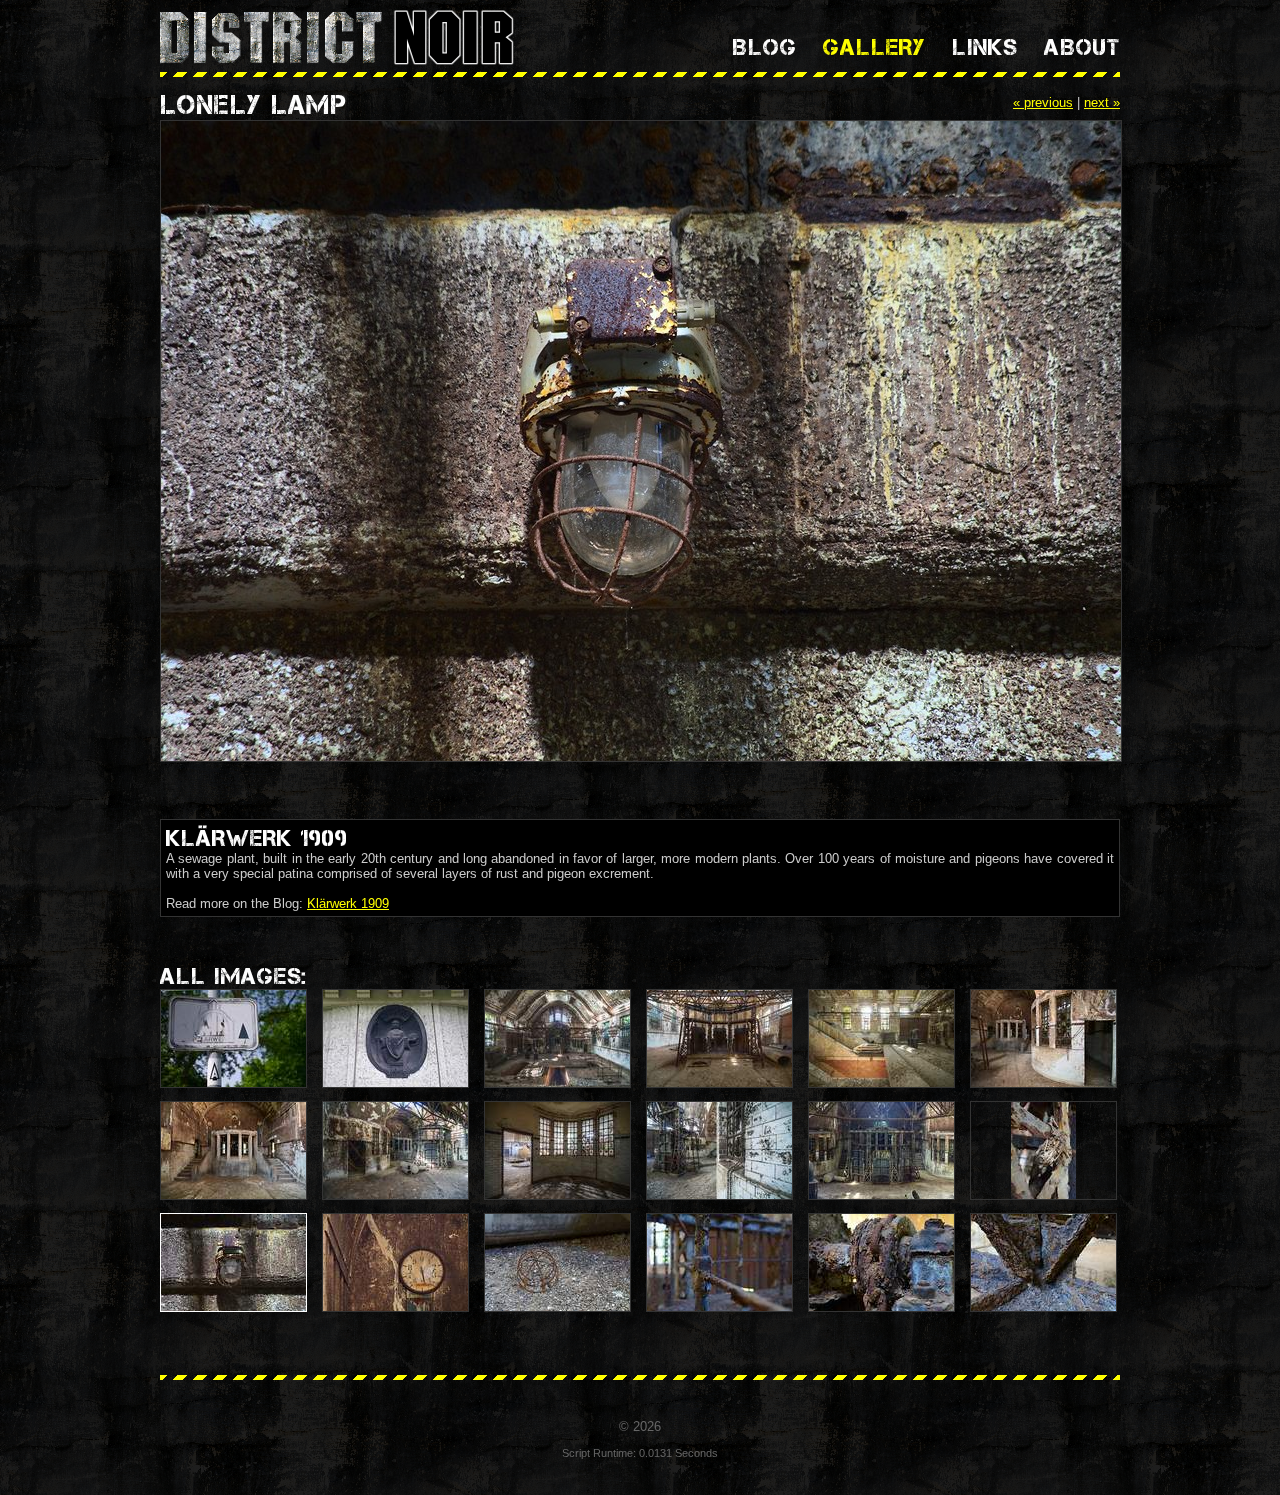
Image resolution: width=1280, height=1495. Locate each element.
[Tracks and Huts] (1043, 1038)
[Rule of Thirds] (881, 1150)
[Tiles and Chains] (719, 1150)
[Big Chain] (881, 1262)
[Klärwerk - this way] (233, 1038)
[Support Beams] (1043, 1262)
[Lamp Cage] (557, 1262)
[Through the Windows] (557, 1150)
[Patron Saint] (395, 1038)
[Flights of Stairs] (233, 1150)
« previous (1043, 102)
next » (1102, 102)
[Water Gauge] (395, 1262)
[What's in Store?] (395, 1150)
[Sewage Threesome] (557, 1038)
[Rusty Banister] (719, 1262)
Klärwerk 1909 (348, 903)
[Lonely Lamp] (233, 1262)
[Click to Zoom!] (640, 442)
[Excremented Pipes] (881, 1038)
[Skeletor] (1043, 1150)
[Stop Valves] (719, 1038)
